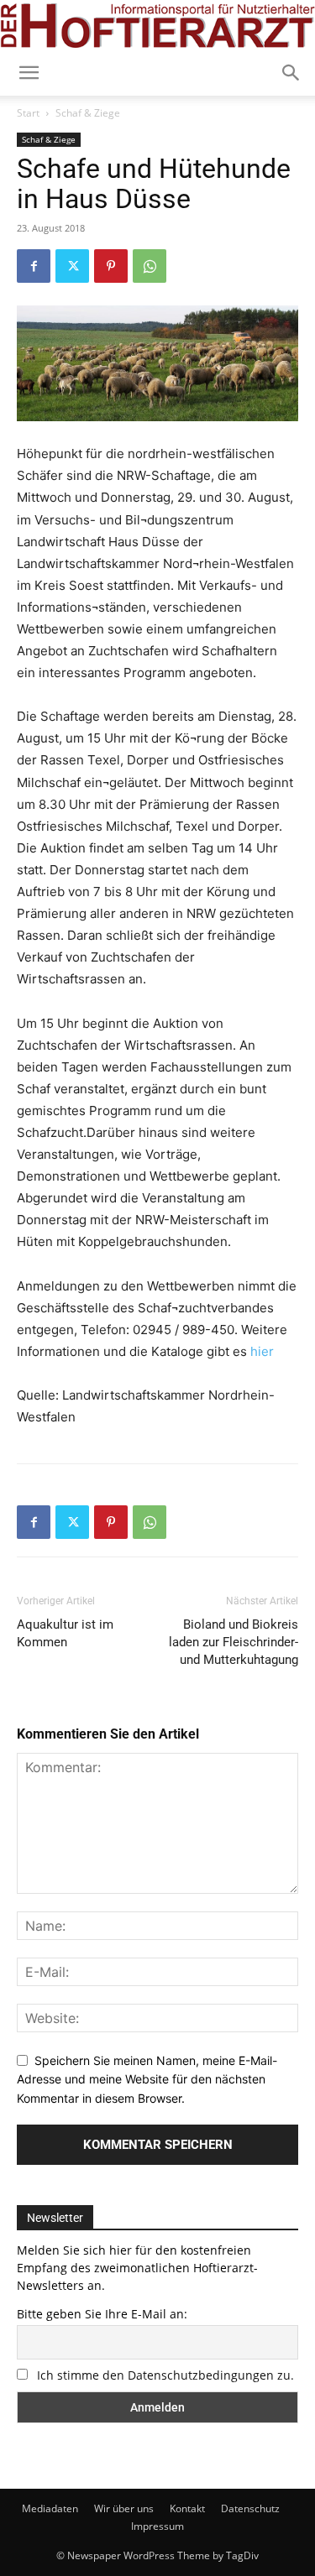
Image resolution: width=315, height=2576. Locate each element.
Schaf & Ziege (88, 113)
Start (28, 113)
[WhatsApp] (150, 266)
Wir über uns (124, 2508)
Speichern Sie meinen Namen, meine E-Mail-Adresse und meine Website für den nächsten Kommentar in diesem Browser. (147, 2079)
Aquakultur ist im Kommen (65, 1633)
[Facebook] (34, 266)
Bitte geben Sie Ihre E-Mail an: (102, 2314)
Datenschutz (250, 2508)
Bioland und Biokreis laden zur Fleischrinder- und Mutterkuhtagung (234, 1642)
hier (262, 1351)
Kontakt (187, 2508)
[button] (291, 73)
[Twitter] (72, 266)
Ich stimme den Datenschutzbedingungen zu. (165, 2375)
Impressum (157, 2526)
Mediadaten (50, 2508)
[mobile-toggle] (29, 73)
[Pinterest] (111, 266)
